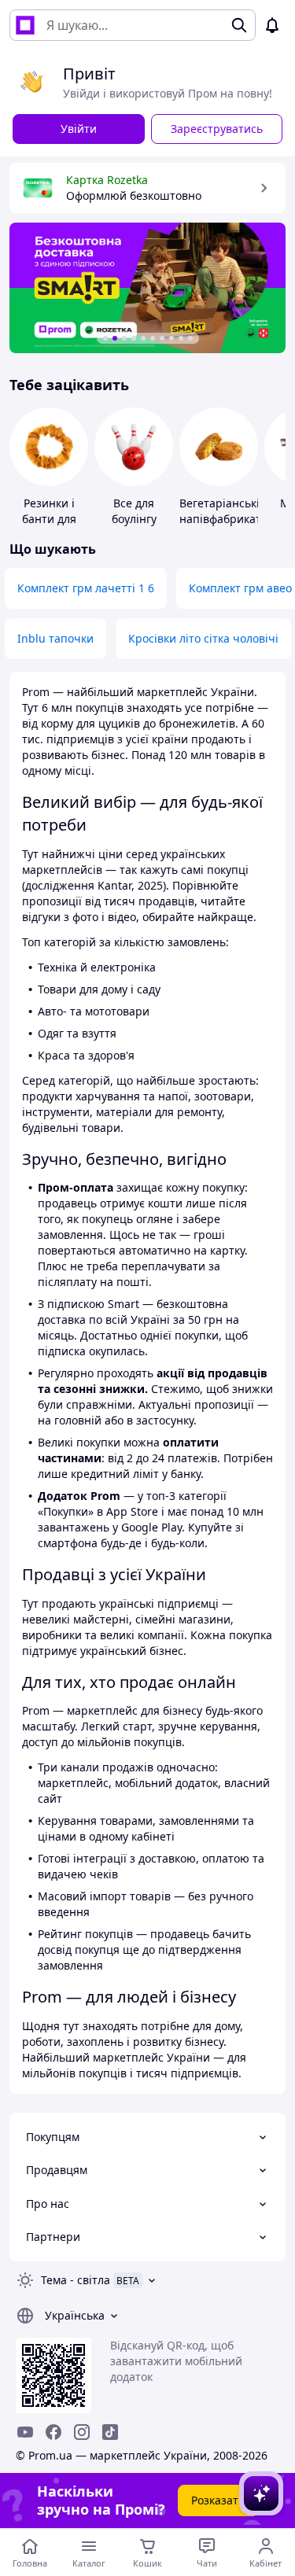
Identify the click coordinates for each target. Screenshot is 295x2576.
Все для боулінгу (134, 511)
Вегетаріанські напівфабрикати (224, 511)
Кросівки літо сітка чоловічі (203, 638)
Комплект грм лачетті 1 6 (86, 588)
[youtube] (25, 2432)
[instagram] (82, 2432)
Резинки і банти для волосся (49, 519)
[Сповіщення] (272, 25)
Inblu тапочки (55, 638)
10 (190, 338)
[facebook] (53, 2432)
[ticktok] (110, 2432)
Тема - (76, 2280)
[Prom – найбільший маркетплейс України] (25, 25)
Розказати (218, 2500)
